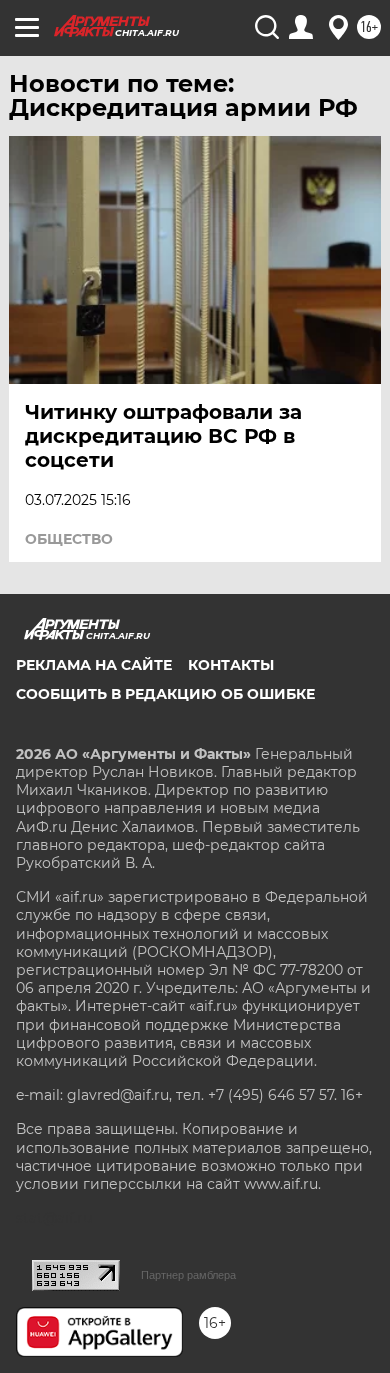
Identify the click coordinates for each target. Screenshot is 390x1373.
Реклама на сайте (94, 665)
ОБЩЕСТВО (69, 539)
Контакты (231, 665)
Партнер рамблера (188, 1275)
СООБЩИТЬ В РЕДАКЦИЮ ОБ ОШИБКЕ (165, 694)
